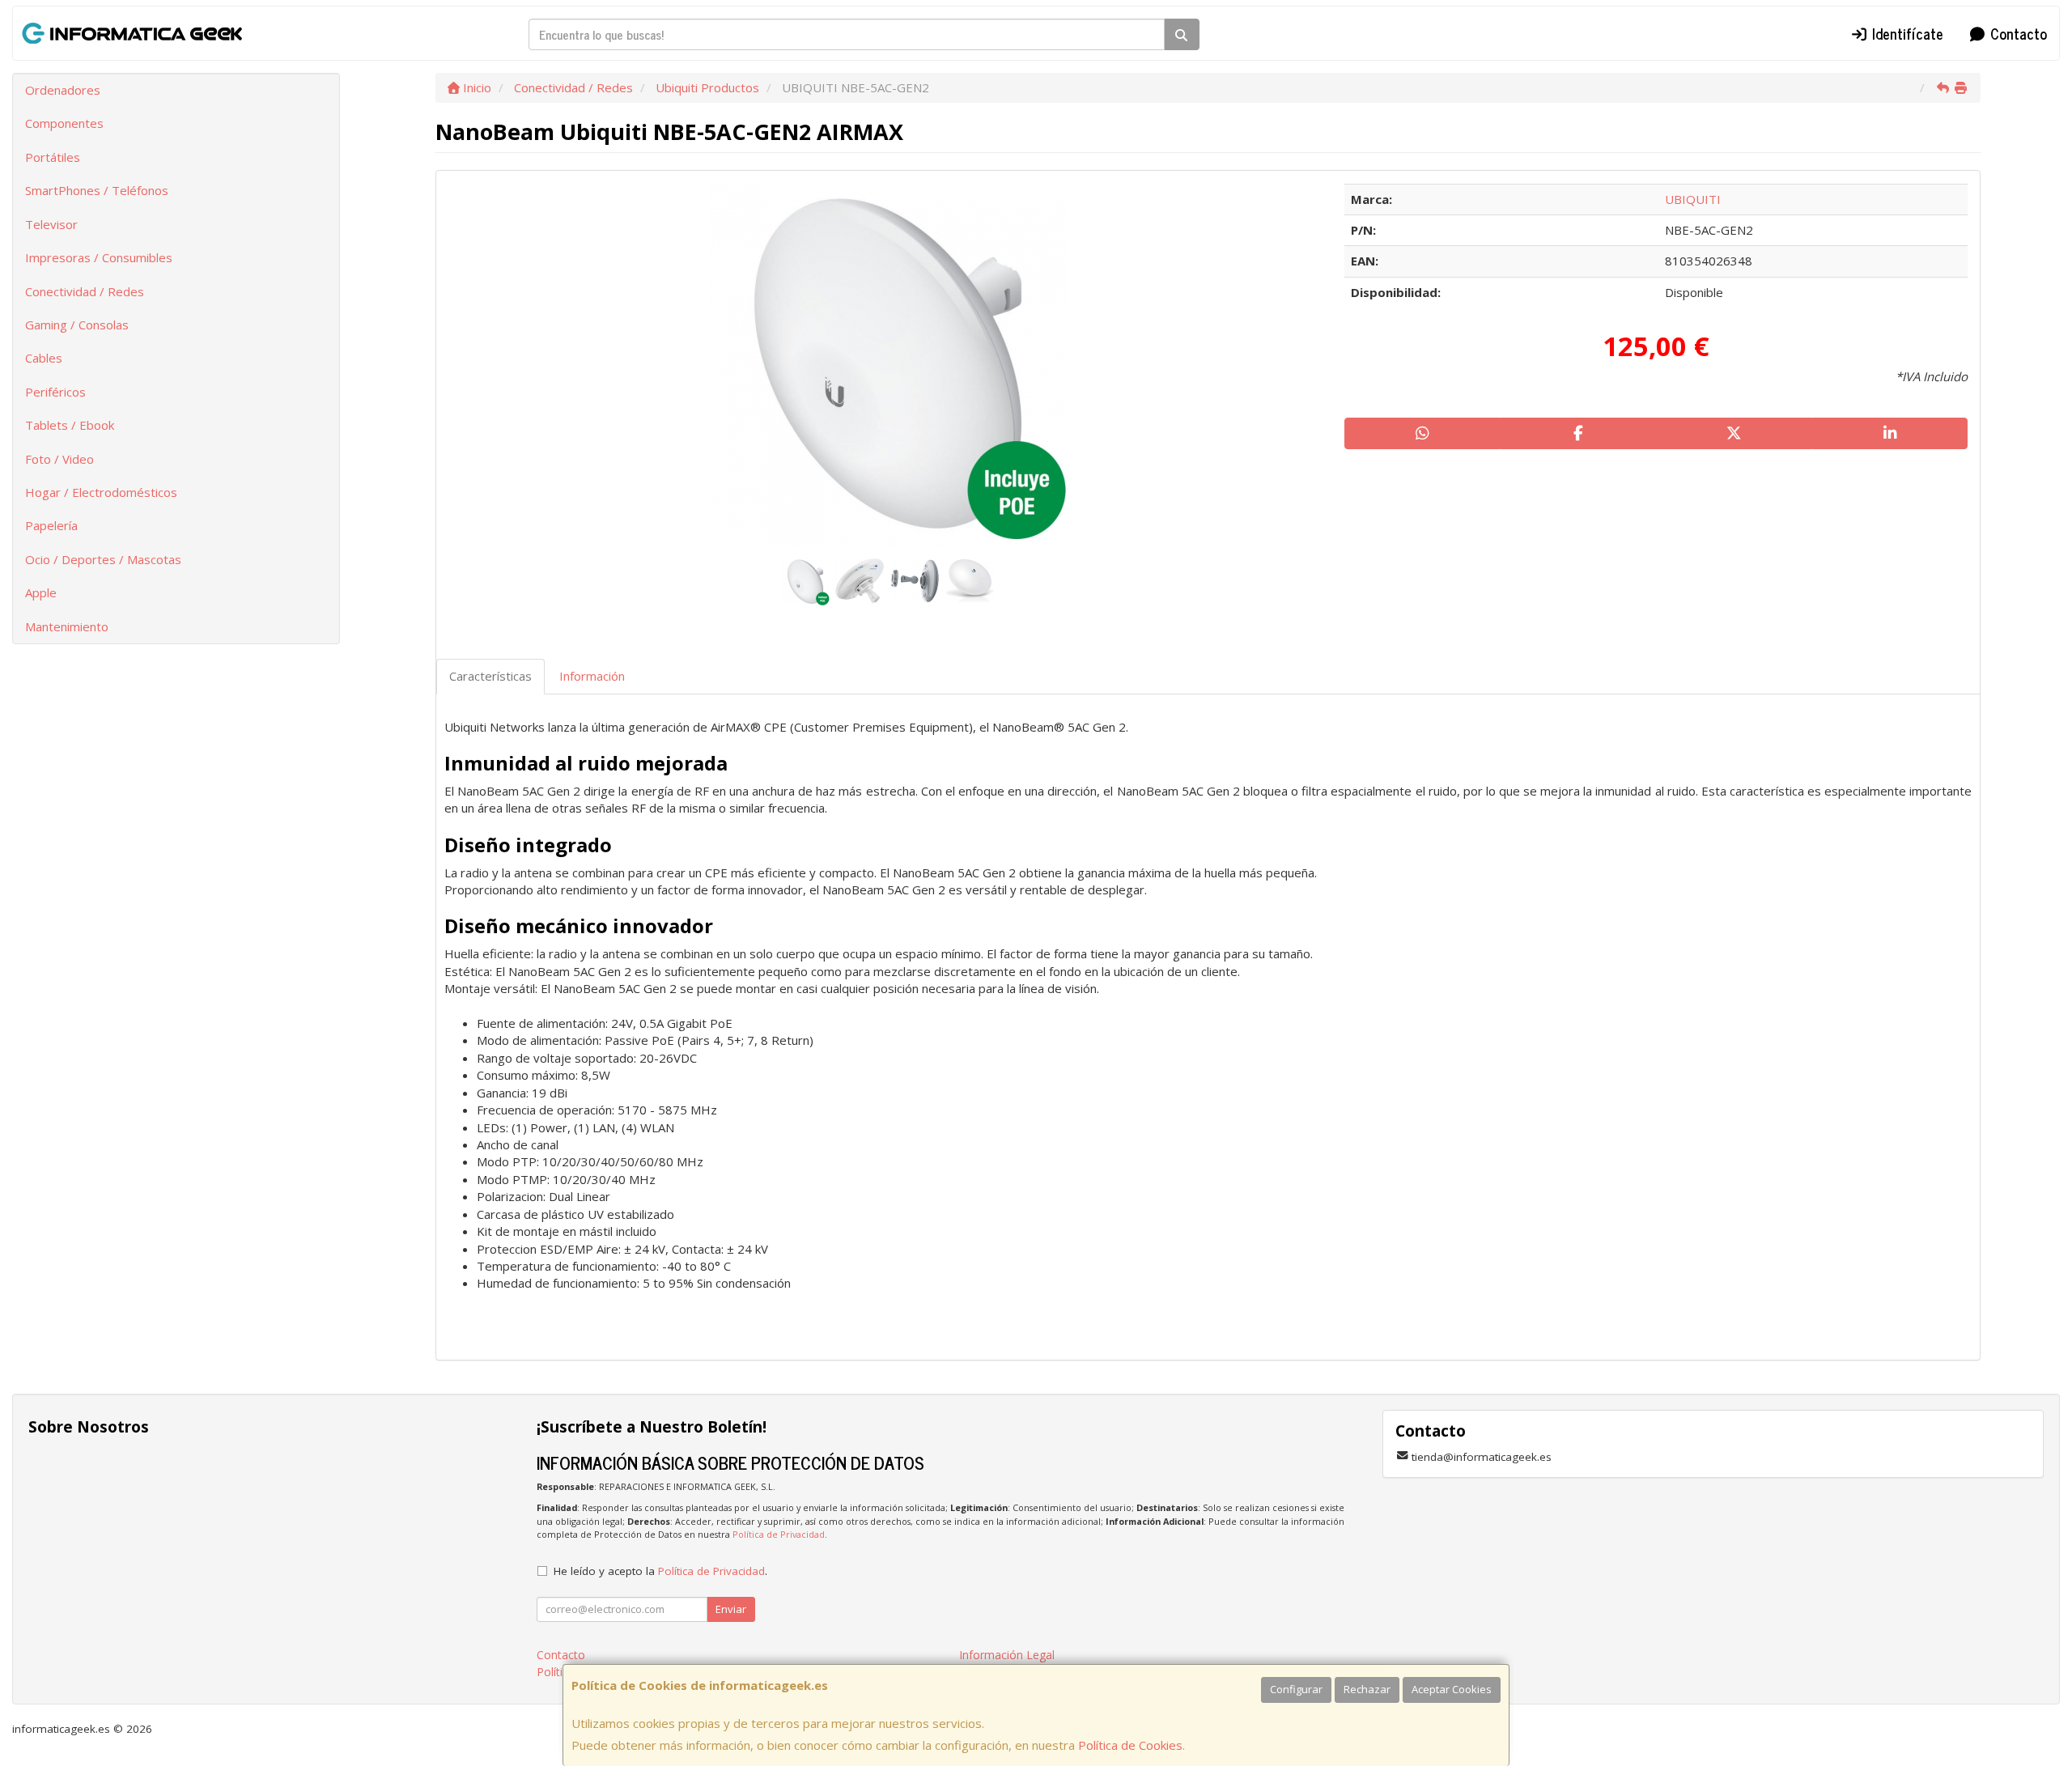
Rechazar (1367, 1689)
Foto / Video (59, 459)
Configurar (1296, 1689)
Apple (41, 592)
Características (490, 676)
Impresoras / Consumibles (99, 257)
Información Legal (1007, 1655)
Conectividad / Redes (85, 291)
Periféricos (55, 392)
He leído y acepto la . (660, 1571)
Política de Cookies (1130, 1745)
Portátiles (53, 157)
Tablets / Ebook (70, 425)
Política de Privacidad (779, 1534)
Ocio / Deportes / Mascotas (103, 559)
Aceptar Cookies (1452, 1689)
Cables (44, 358)
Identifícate (1906, 33)
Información (592, 676)
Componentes (64, 123)
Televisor (51, 224)
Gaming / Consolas (77, 325)
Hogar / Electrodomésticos (101, 492)
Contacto (2017, 33)
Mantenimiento (67, 626)
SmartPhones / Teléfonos (97, 190)
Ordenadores (63, 90)
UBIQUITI (1693, 199)
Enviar (731, 1609)
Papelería (51, 525)
